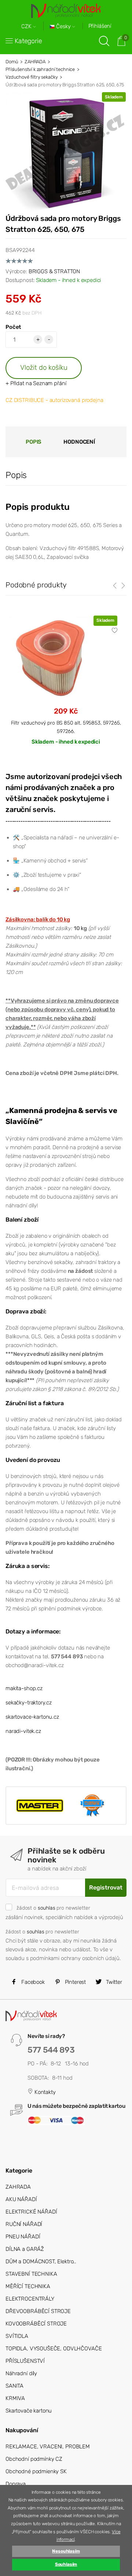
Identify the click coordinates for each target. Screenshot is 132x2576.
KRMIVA (15, 2398)
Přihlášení (100, 26)
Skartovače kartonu (29, 2411)
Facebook (32, 1982)
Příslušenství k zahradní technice (40, 69)
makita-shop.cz (24, 1688)
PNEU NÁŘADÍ (23, 2237)
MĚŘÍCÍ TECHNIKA (28, 2286)
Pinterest (75, 1982)
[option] (66, 686)
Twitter (113, 1982)
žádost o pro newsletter (53, 1908)
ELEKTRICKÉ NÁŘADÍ (31, 2212)
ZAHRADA (35, 62)
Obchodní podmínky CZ (34, 2459)
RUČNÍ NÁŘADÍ (24, 2224)
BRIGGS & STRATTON (54, 271)
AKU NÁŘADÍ (21, 2199)
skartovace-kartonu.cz (32, 1717)
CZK (27, 27)
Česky (63, 27)
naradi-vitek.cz (23, 1731)
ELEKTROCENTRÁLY (30, 2299)
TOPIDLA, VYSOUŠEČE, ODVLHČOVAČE (54, 2349)
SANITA (14, 2386)
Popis (34, 442)
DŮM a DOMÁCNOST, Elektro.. (41, 2261)
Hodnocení (79, 442)
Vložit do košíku (44, 367)
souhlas (47, 1908)
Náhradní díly (21, 2373)
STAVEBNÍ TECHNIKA (31, 2274)
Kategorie (28, 41)
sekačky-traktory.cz (29, 1703)
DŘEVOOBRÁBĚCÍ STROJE (38, 2311)
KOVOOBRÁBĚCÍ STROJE (36, 2324)
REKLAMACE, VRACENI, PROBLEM (48, 2447)
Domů (12, 62)
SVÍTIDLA (17, 2336)
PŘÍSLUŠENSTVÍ (25, 2361)
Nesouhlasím (66, 2551)
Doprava (16, 2484)
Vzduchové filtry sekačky (32, 77)
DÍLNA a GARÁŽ (25, 2249)
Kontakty (44, 2092)
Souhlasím (66, 2564)
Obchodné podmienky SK (36, 2471)
